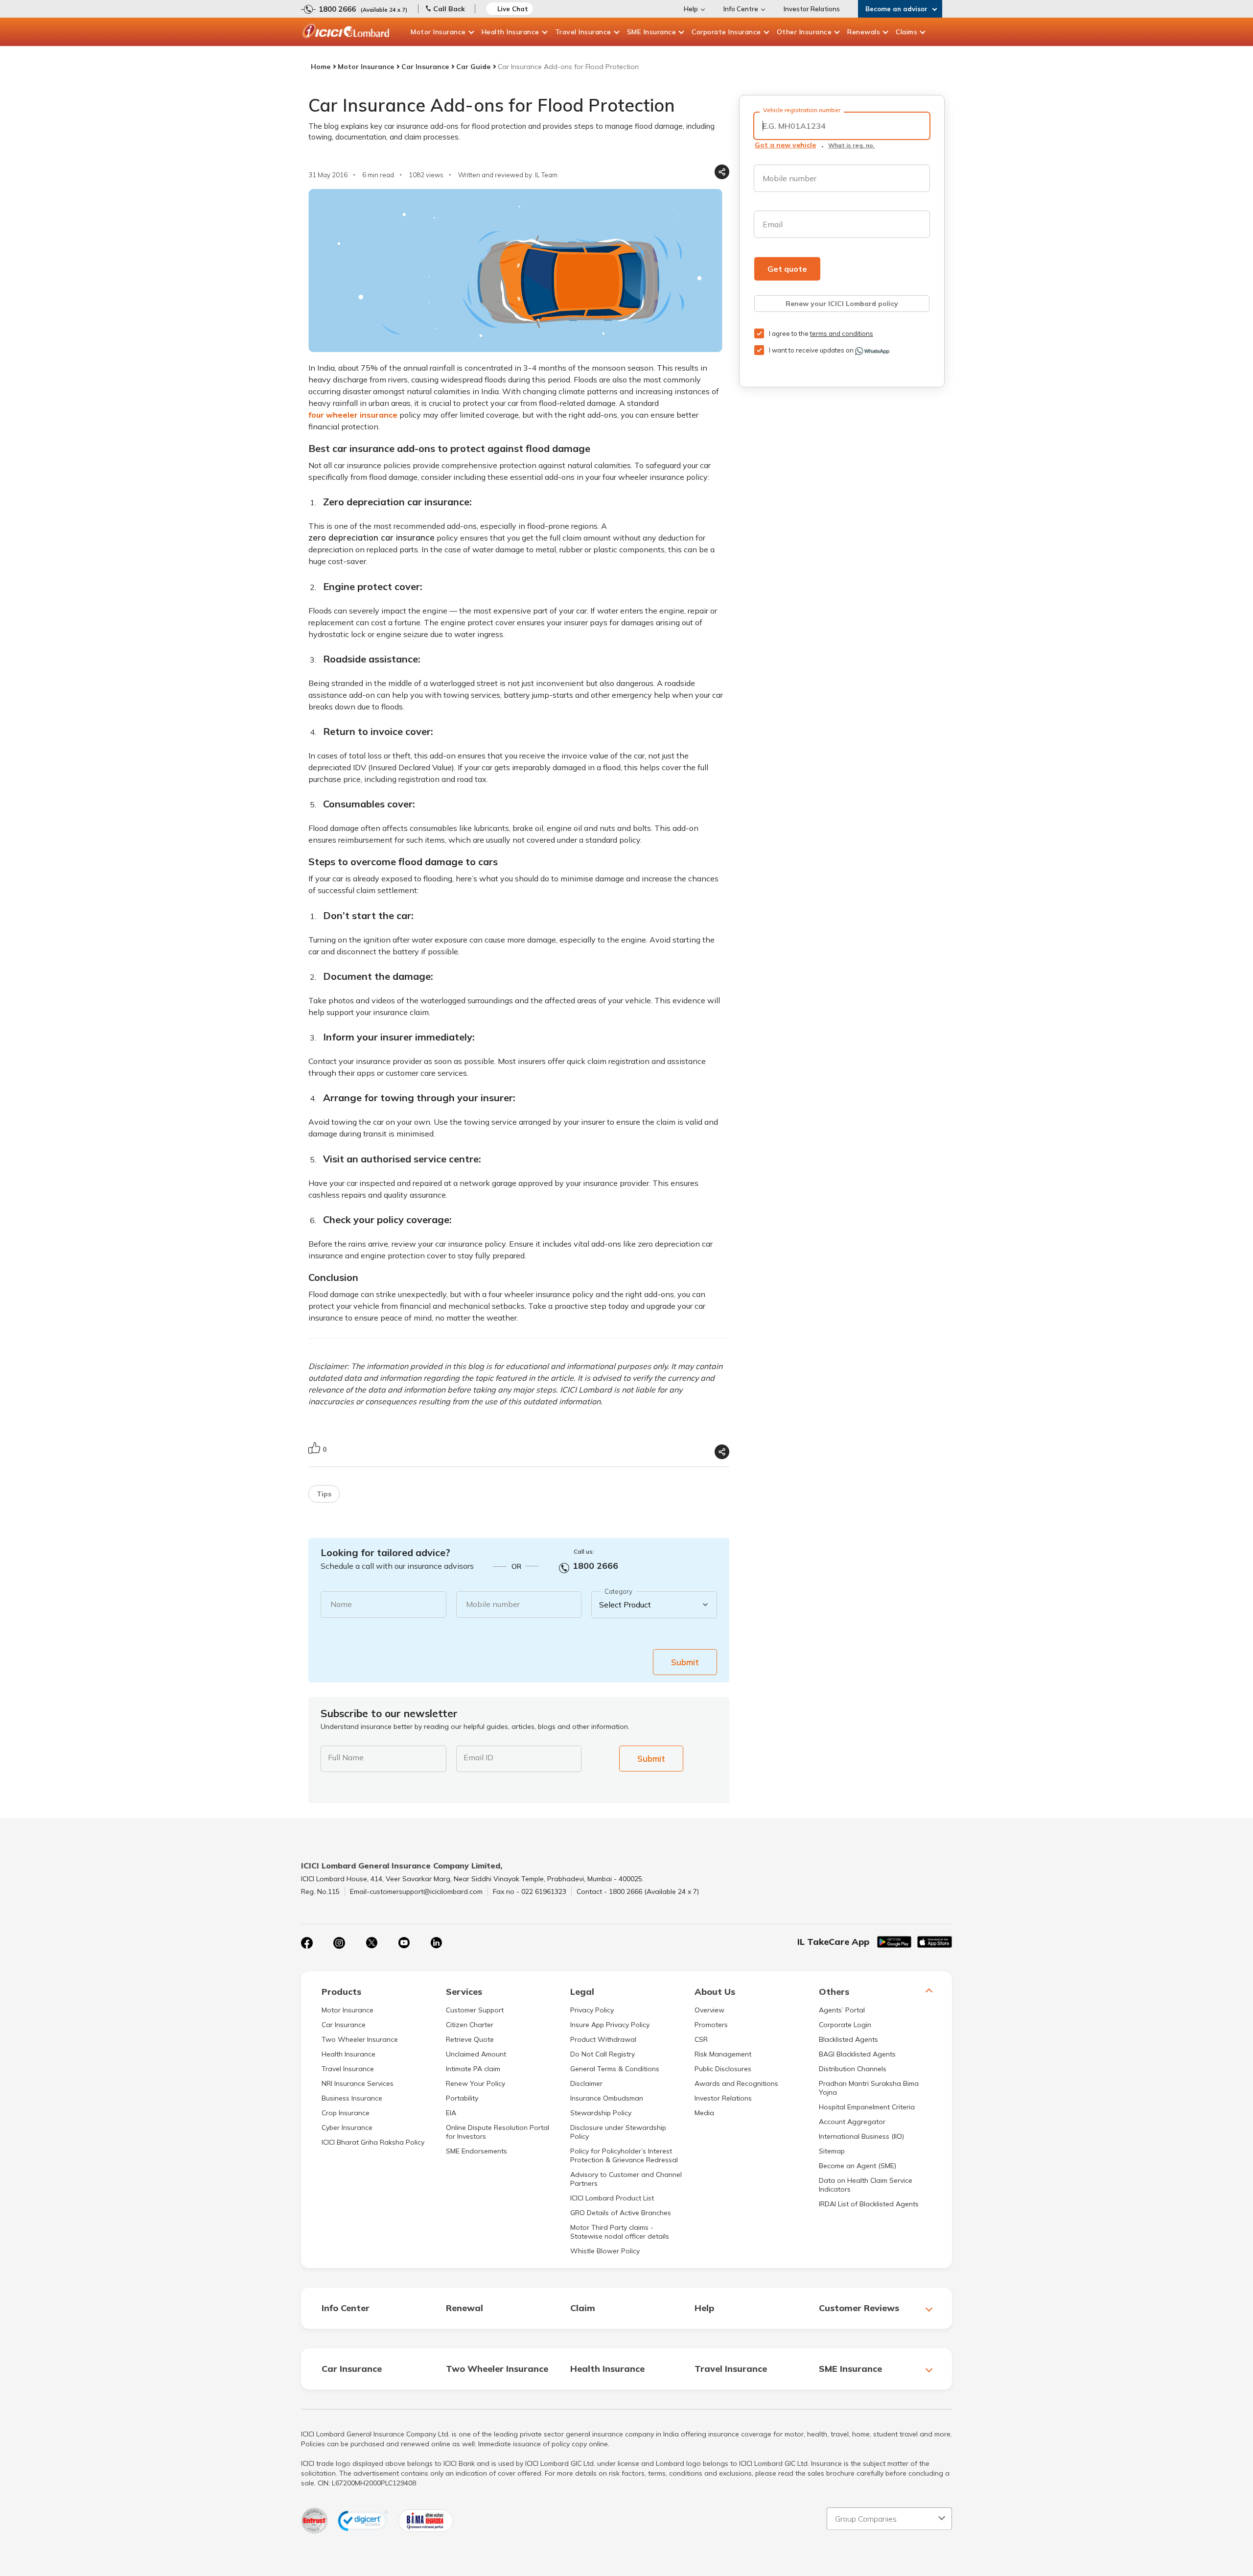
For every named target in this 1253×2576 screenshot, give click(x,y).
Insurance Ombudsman (607, 2098)
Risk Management (723, 2054)
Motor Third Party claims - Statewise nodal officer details (620, 2232)
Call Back (449, 9)
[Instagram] (339, 1943)
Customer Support (475, 2010)
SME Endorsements (476, 2151)
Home (321, 67)
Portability (462, 2098)
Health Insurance (510, 32)
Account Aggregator (852, 2122)
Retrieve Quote (470, 2039)
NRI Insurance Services (358, 2083)
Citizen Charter (470, 2025)
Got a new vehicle (785, 145)
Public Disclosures (723, 2069)
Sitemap (832, 2151)
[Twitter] (371, 1943)
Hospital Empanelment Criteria (867, 2107)
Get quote (787, 269)
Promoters (711, 2025)
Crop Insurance (346, 2113)
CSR (701, 2039)
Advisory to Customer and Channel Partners (626, 2179)
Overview (709, 2010)
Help (691, 9)
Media (704, 2113)
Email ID (478, 1757)
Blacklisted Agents (848, 2039)
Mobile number (493, 1604)
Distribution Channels (853, 2069)
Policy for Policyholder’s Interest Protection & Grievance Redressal (624, 2155)
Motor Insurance (438, 32)
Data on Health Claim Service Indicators (866, 2185)
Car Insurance (425, 67)
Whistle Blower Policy (605, 2251)
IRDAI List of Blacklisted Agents (869, 2204)
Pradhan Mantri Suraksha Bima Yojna (869, 2088)
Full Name (346, 1757)
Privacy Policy (592, 2010)
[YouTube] (404, 1943)
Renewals (864, 32)
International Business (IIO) (861, 2136)
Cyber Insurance (347, 2127)
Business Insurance (352, 2098)
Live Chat (513, 9)
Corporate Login (845, 2025)
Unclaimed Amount (476, 2054)
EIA (451, 2113)
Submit (685, 1662)
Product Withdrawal (603, 2039)
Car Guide (473, 67)
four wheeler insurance (353, 415)
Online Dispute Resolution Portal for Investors (498, 2132)
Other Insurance (804, 32)
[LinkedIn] (436, 1943)
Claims (906, 32)
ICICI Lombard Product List (612, 2198)
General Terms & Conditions (615, 2069)
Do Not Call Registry (603, 2054)
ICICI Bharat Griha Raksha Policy (373, 2142)
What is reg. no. (851, 145)
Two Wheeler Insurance (360, 2039)
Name (341, 1604)
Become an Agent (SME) (858, 2166)
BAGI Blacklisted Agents (857, 2054)
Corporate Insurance (726, 32)
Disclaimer (586, 2083)
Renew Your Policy (476, 2083)
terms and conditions (842, 333)
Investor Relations (812, 9)
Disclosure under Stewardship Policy (618, 2132)
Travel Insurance (583, 32)
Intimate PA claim (473, 2069)
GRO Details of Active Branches (621, 2213)
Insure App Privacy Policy (610, 2025)
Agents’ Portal (842, 2010)
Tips (324, 1494)
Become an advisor (896, 9)
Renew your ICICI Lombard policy (842, 304)
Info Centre (741, 9)
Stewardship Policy (601, 2113)
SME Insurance (652, 32)
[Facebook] (307, 1943)
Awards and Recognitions (736, 2083)
